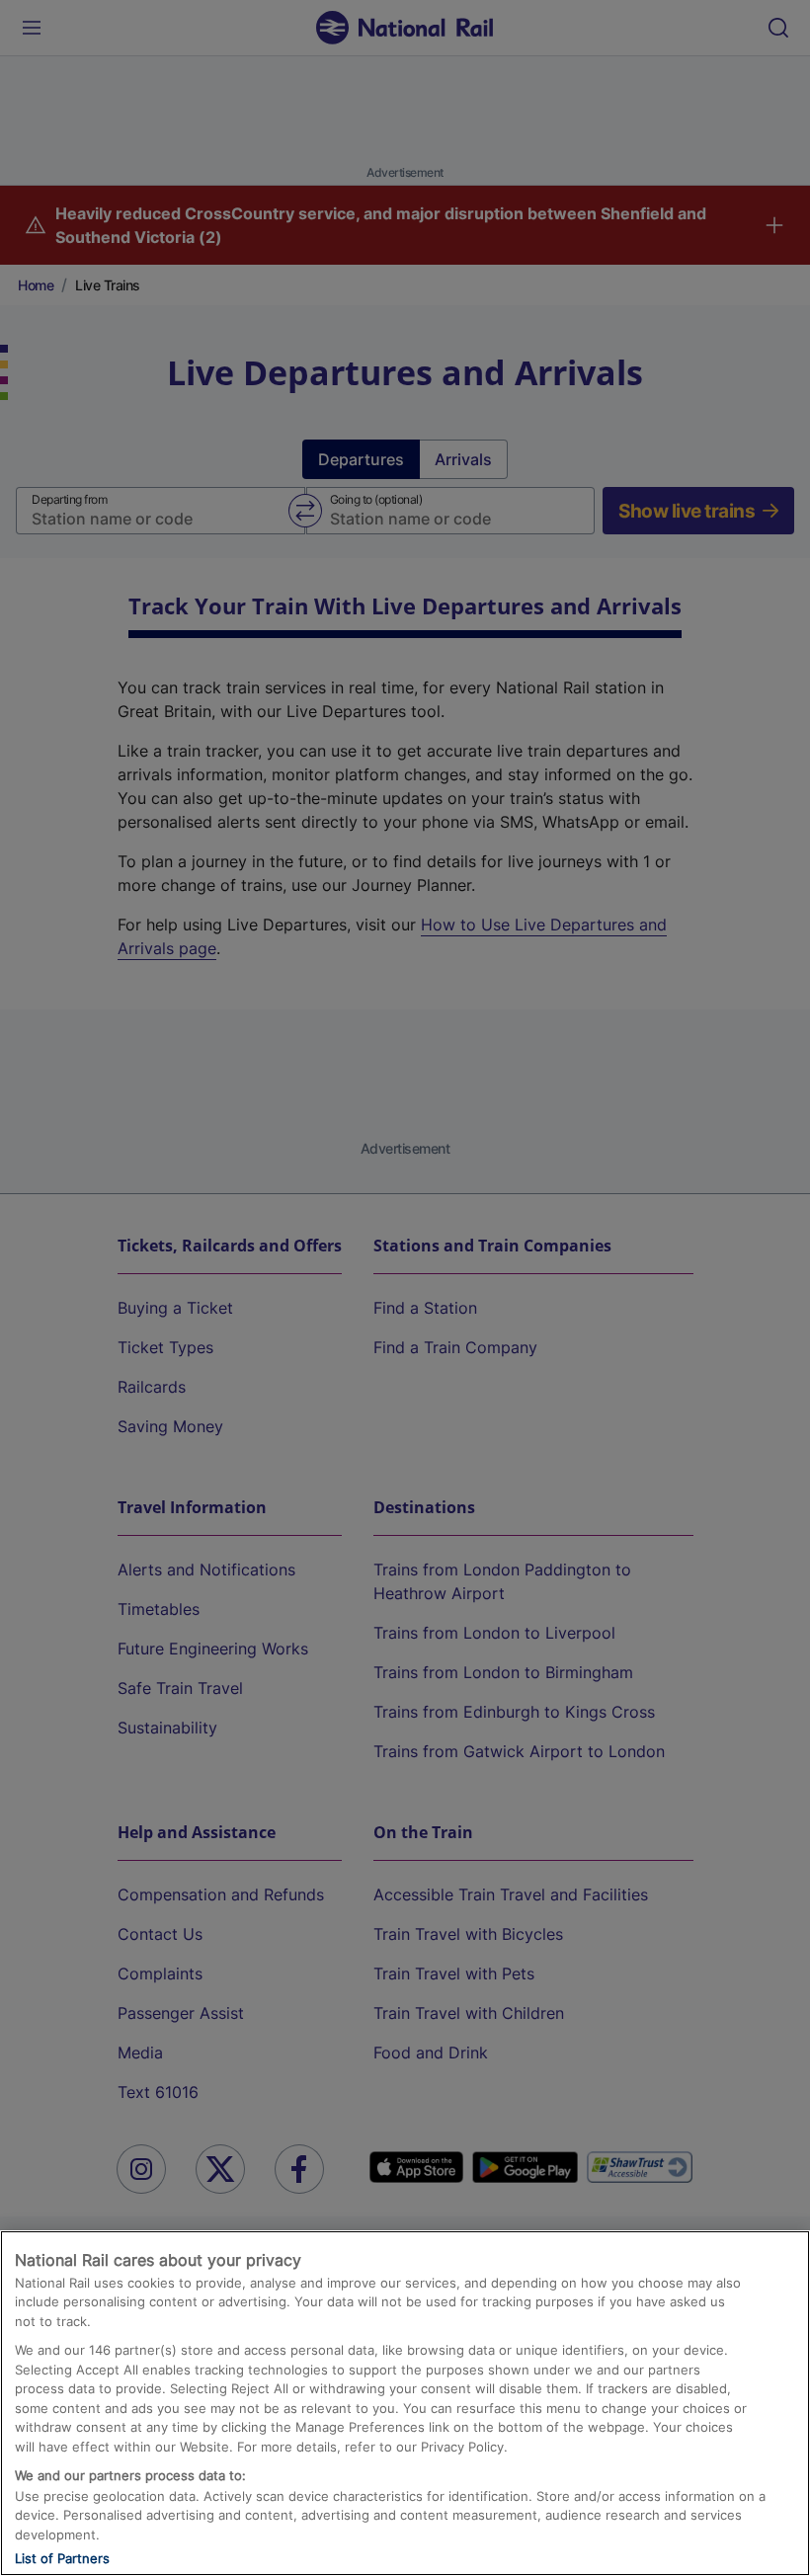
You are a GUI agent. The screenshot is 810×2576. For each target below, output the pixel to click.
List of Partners (62, 2558)
